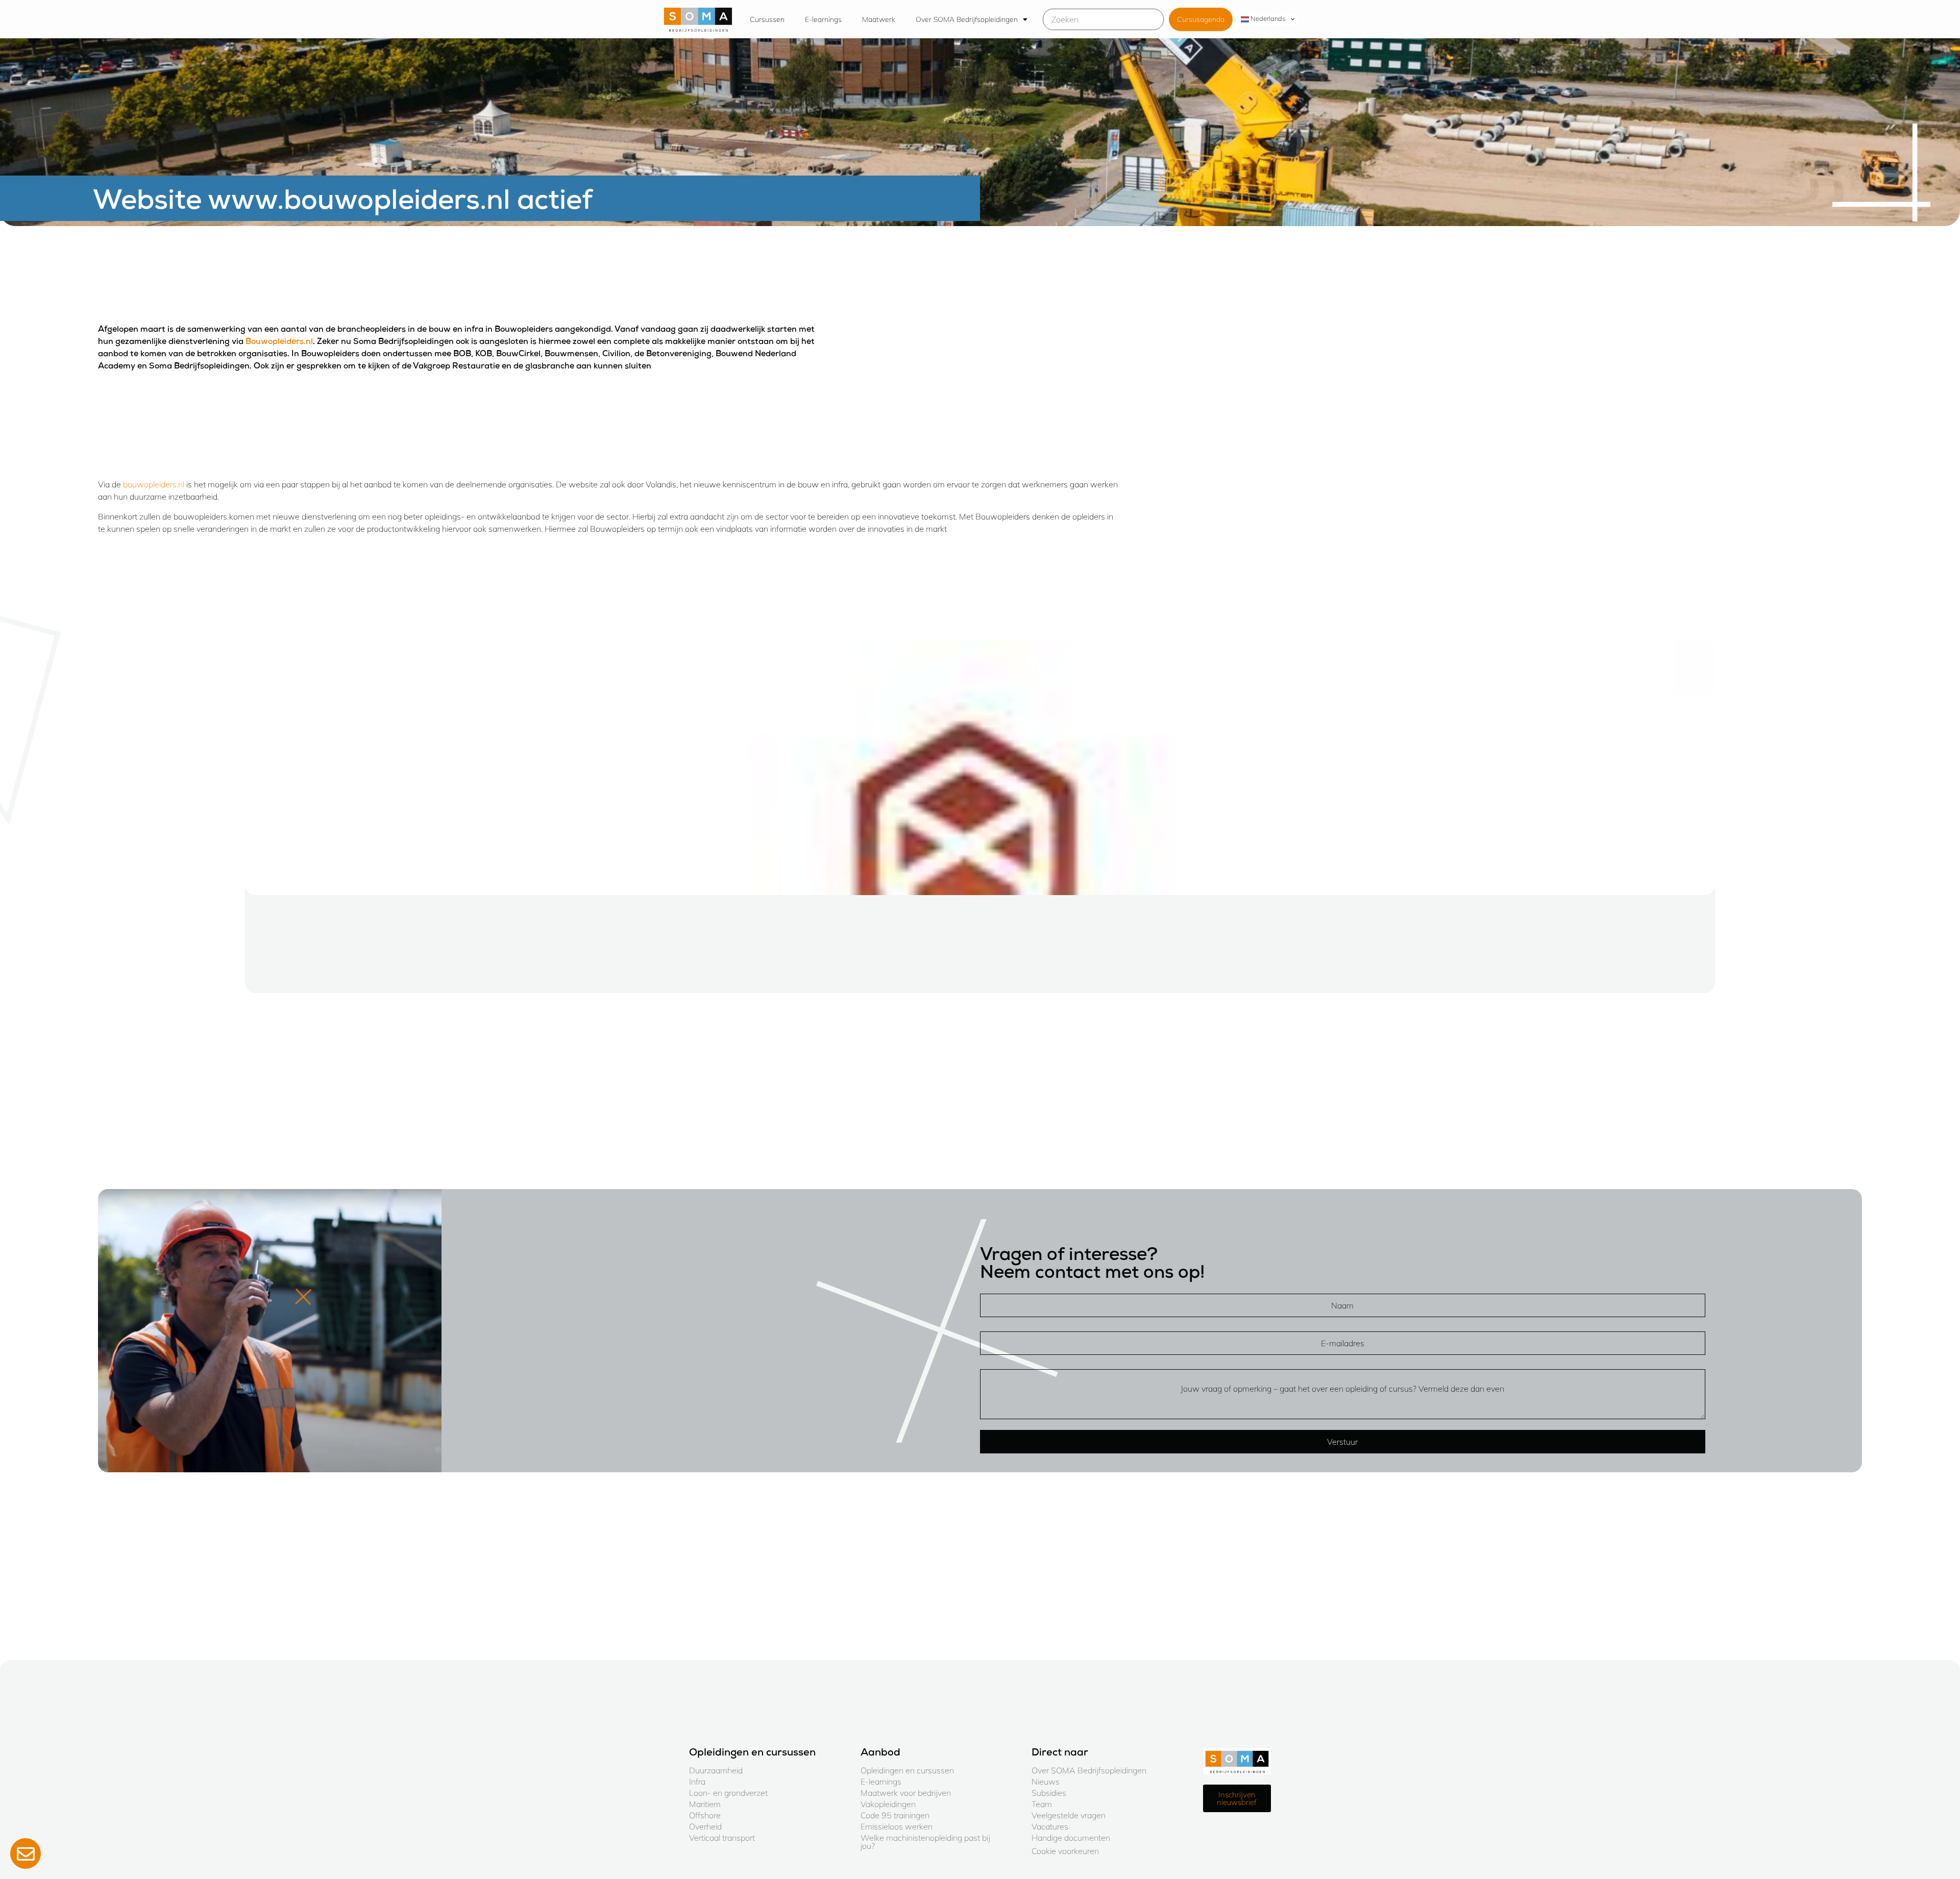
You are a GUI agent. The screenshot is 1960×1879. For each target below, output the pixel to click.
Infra (697, 1782)
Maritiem (705, 1804)
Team (1042, 1804)
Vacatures (1050, 1826)
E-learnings (823, 19)
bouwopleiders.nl (154, 484)
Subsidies (1049, 1793)
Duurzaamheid (716, 1770)
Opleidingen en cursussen (907, 1770)
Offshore (705, 1815)
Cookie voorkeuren (1065, 1851)
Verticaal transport (722, 1838)
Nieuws (1046, 1782)
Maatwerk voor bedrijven (906, 1793)
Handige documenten (1071, 1838)
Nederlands (1267, 18)
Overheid (705, 1826)
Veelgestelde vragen (1069, 1815)
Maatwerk (879, 19)
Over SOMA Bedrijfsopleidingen (967, 19)
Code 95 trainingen (895, 1815)
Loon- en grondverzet (728, 1793)
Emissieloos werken (897, 1826)
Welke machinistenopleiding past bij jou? (925, 1842)
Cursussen (767, 19)
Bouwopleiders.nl (279, 342)
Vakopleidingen (888, 1804)
